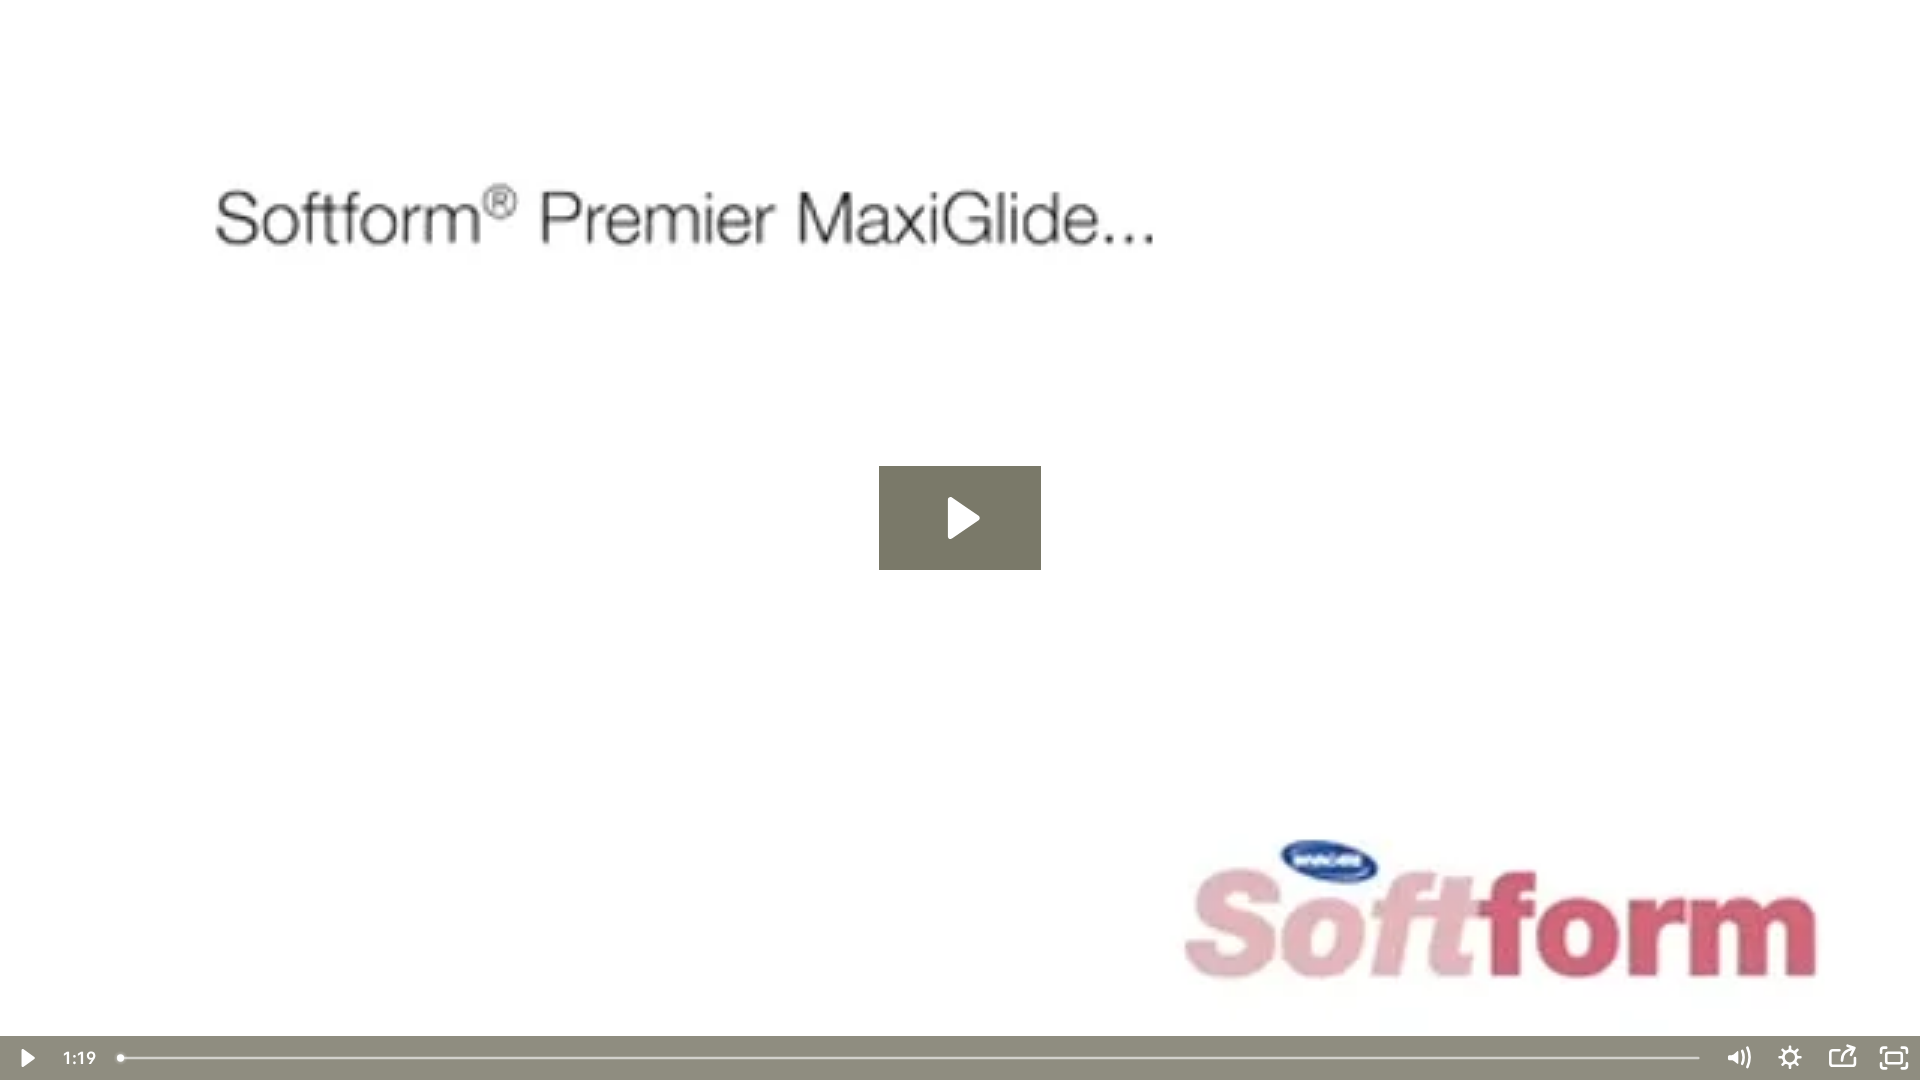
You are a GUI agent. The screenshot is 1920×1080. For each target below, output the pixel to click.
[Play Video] (26, 1058)
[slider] (910, 1058)
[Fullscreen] (1894, 1058)
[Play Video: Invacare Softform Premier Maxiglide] (960, 518)
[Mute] (1738, 1058)
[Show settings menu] (1790, 1058)
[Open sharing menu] (1842, 1058)
